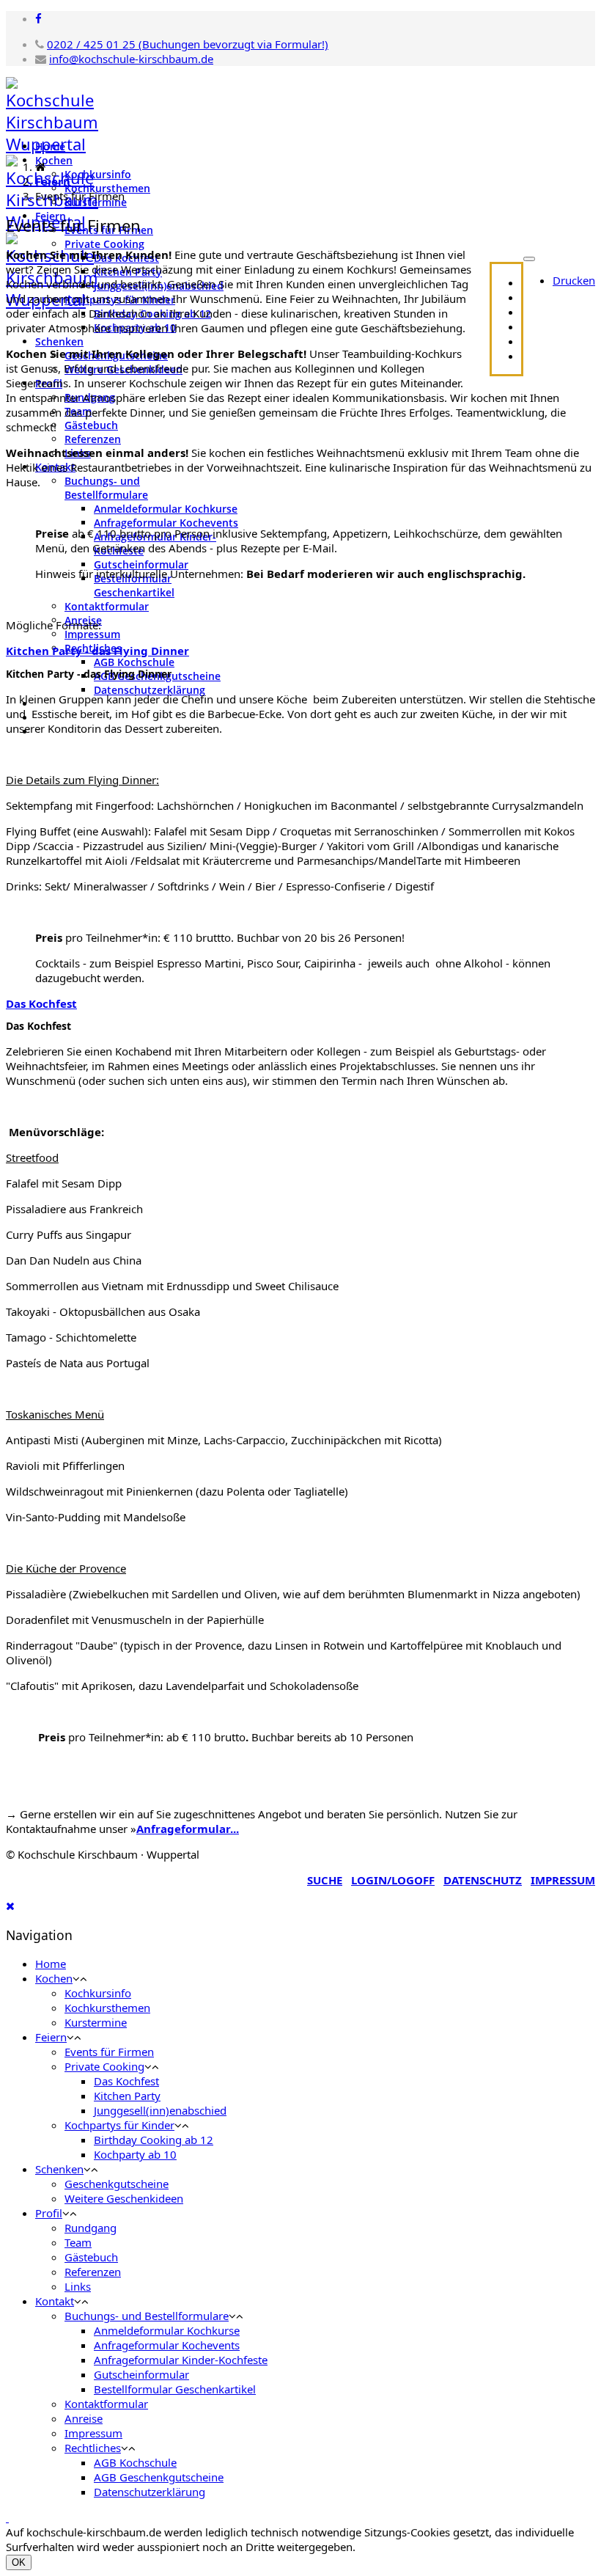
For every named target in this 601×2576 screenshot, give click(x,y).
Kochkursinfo (98, 174)
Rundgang (91, 2228)
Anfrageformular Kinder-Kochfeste (181, 2360)
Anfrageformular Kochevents (166, 523)
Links (78, 2286)
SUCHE (325, 1880)
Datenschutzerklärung (150, 690)
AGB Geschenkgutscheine (159, 2477)
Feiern (53, 181)
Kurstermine (96, 2022)
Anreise (84, 2418)
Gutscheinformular (141, 564)
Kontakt (55, 2301)
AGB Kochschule (134, 662)
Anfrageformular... (188, 1829)
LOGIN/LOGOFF (393, 1880)
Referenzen (93, 439)
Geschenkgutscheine (117, 2184)
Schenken (59, 341)
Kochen (54, 160)
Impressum (92, 634)
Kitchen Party (127, 2096)
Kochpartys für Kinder (119, 2125)
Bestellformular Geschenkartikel (134, 585)
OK (19, 2562)
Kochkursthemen (107, 2008)
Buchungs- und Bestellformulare (106, 488)
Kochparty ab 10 (135, 2154)
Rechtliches (93, 2448)
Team (78, 2242)
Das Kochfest (126, 2081)
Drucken (574, 280)
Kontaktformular (107, 606)
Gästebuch (91, 425)
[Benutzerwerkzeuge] (529, 259)
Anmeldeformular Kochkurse (166, 509)
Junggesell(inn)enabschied (160, 2110)
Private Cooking (104, 244)
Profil (49, 2213)
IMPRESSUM (563, 1880)
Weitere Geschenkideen (124, 2198)
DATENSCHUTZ (483, 1880)
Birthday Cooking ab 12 (154, 2140)
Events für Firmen (109, 2052)
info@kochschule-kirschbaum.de (131, 59)
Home (50, 146)
